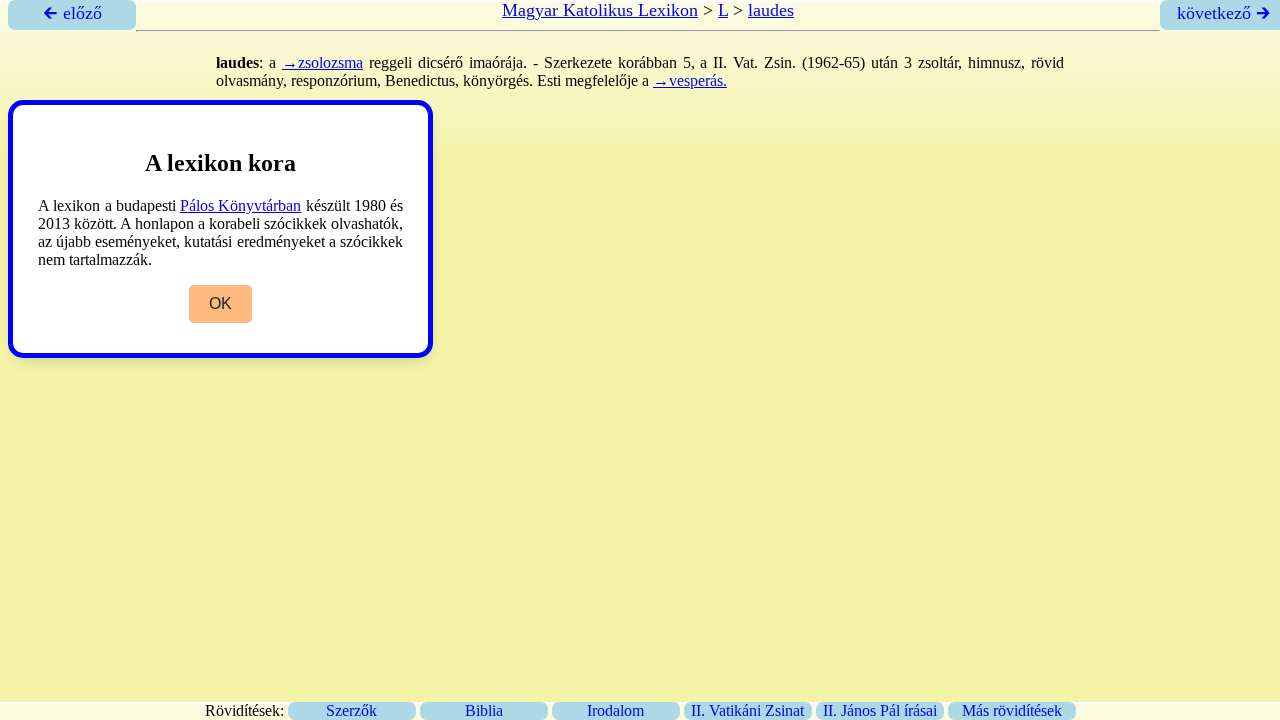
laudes (771, 10)
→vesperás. (690, 80)
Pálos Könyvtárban (240, 205)
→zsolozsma (322, 62)
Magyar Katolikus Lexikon (600, 10)
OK (220, 303)
